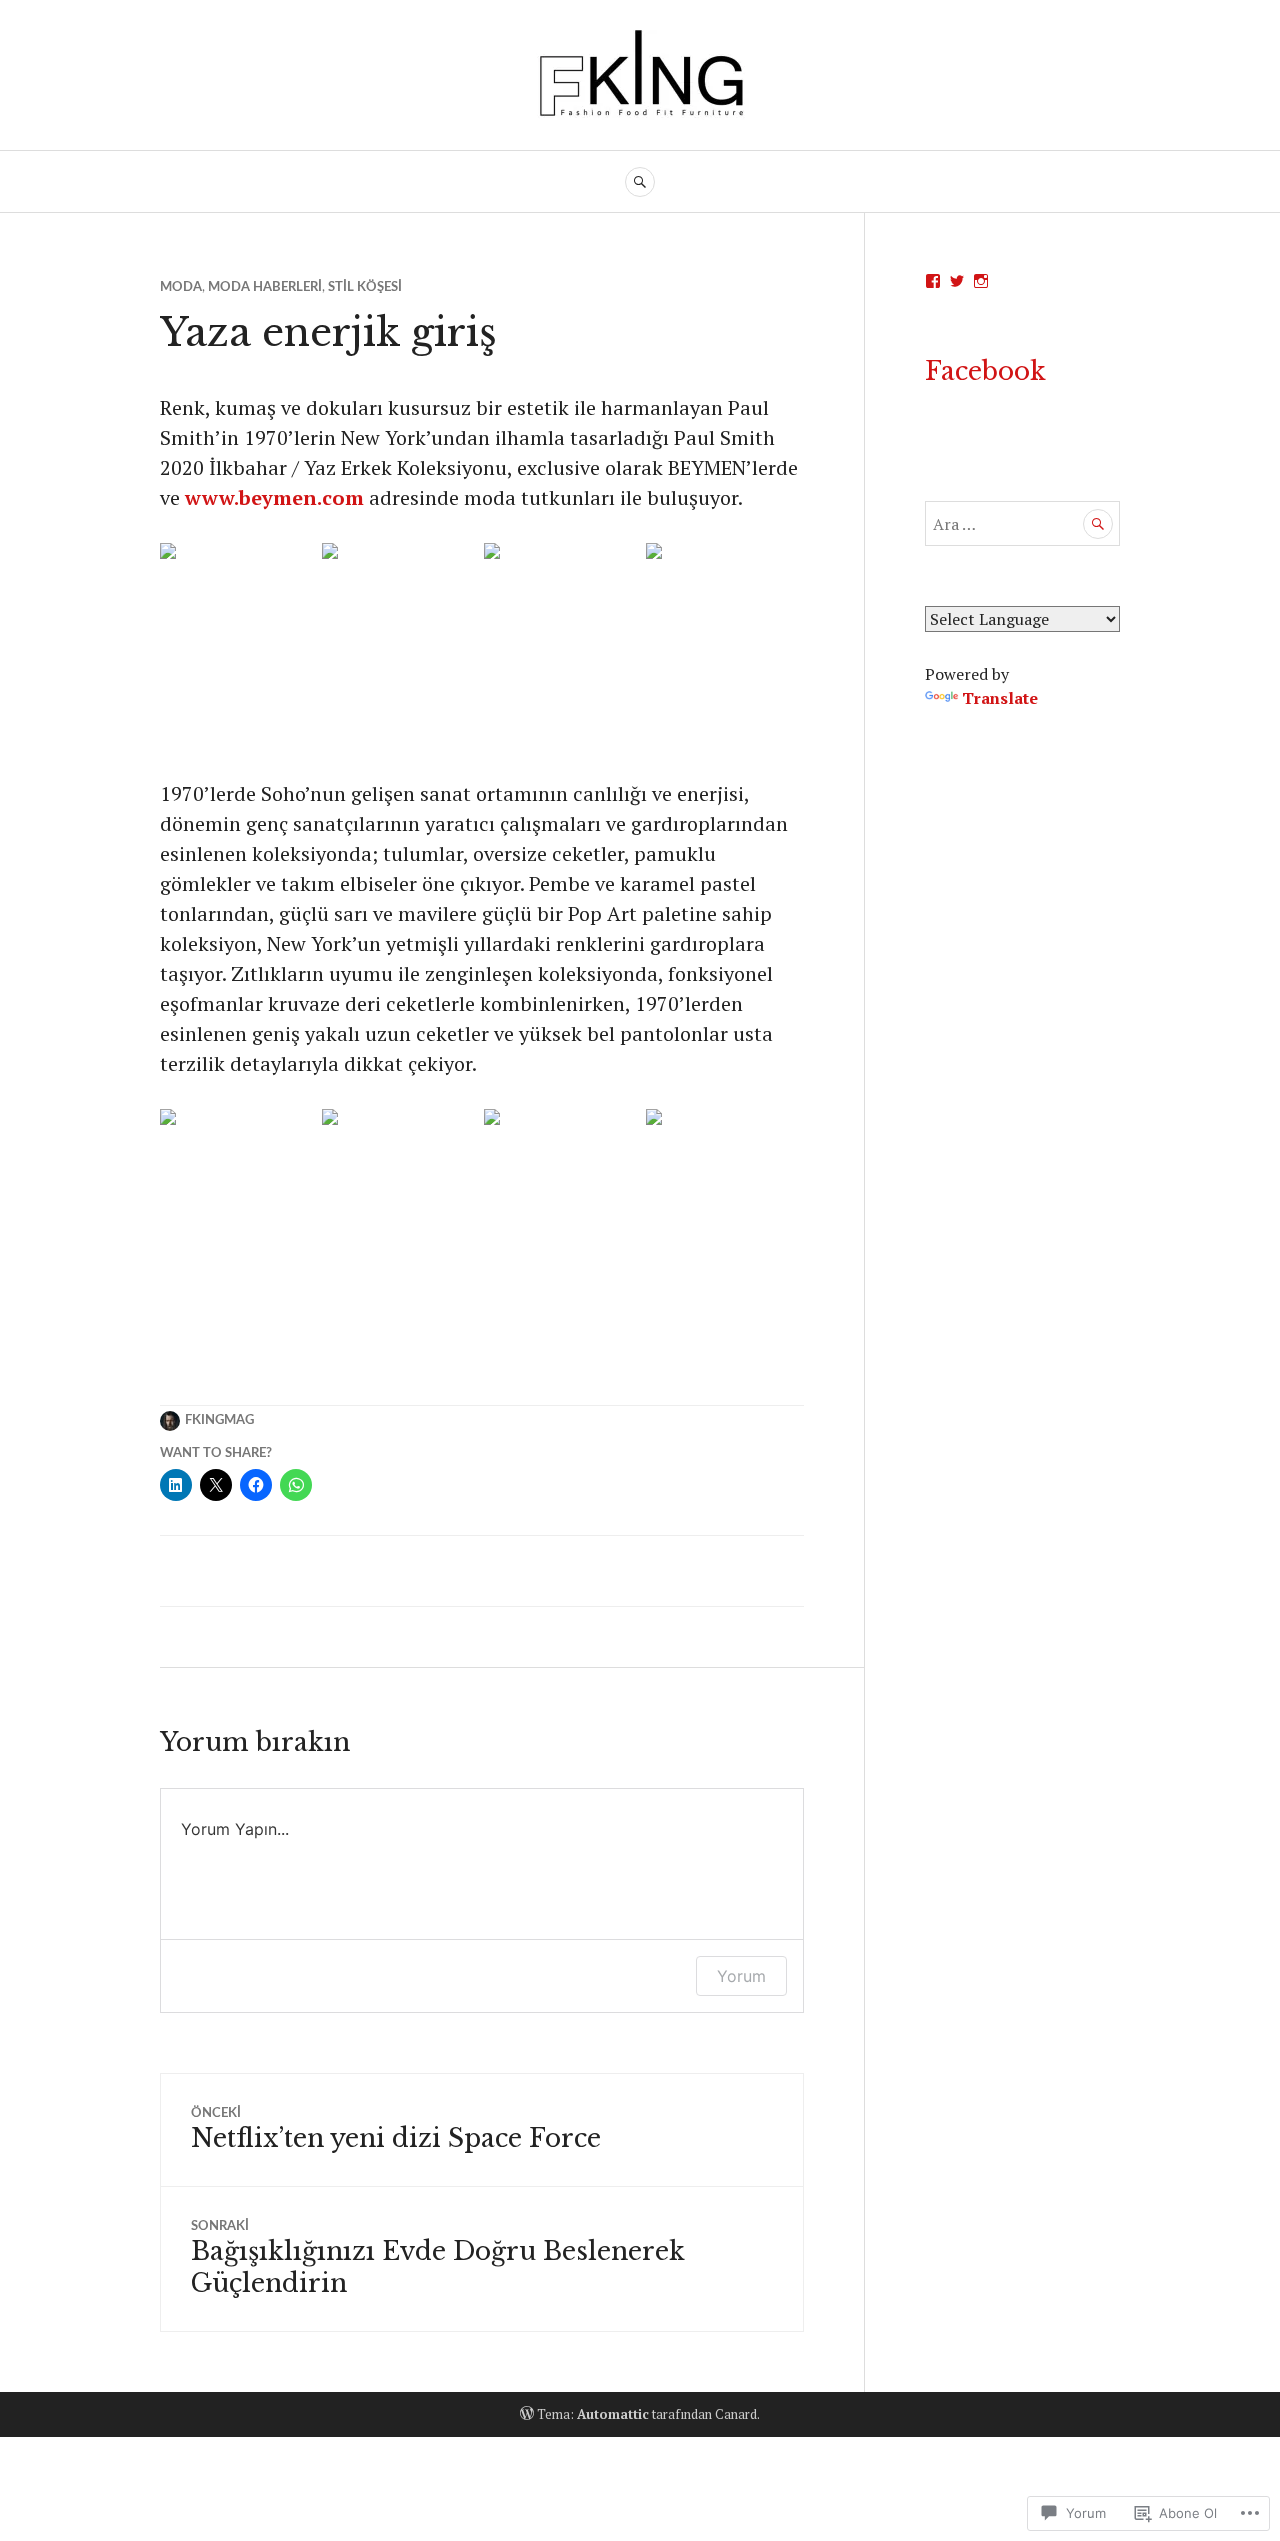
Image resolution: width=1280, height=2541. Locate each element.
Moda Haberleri (265, 287)
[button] (239, 661)
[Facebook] (933, 281)
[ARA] (640, 182)
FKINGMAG (219, 1420)
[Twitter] (957, 281)
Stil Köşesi (365, 287)
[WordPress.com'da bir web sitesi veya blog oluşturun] (527, 2414)
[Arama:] (1022, 524)
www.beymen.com (274, 497)
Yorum (741, 1976)
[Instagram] (981, 281)
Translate (1000, 698)
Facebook (985, 371)
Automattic (613, 2414)
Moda (181, 287)
